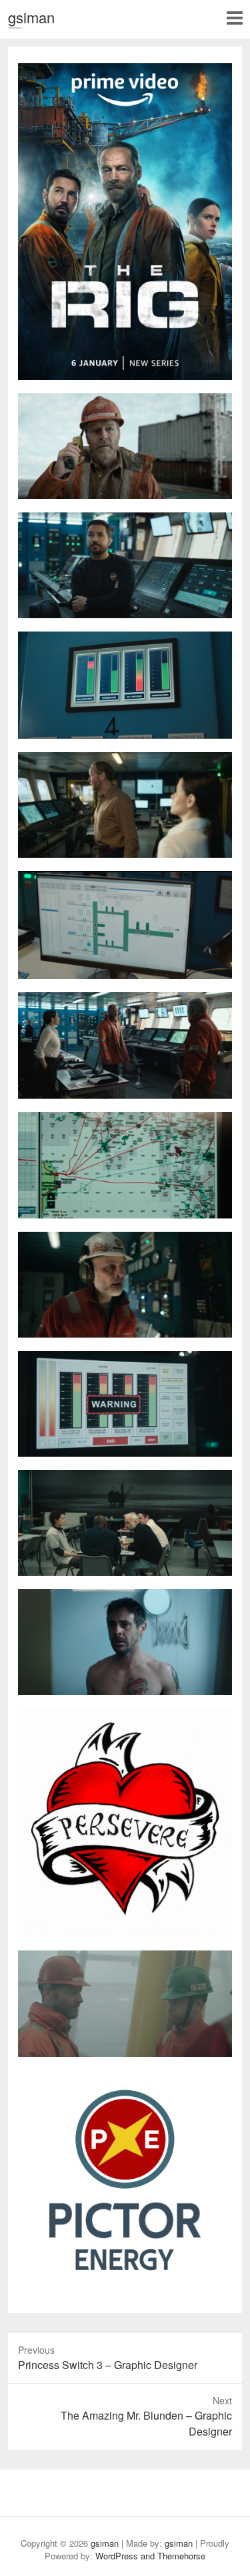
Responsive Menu (234, 18)
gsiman (31, 17)
